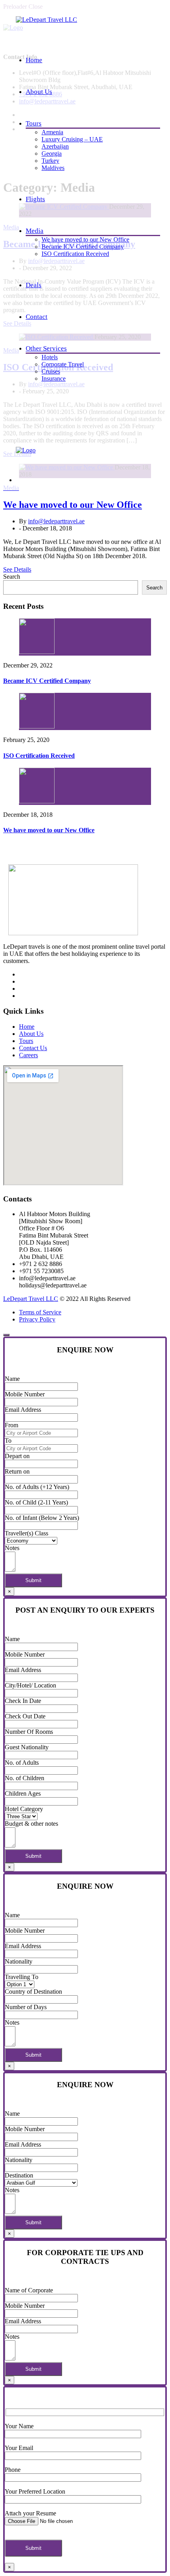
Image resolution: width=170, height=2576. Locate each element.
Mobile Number (25, 1394)
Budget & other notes (31, 1824)
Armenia (52, 132)
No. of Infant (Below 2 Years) (42, 1518)
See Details (17, 569)
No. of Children (25, 1778)
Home (34, 60)
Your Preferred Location (35, 2491)
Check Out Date (25, 1716)
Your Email (19, 2448)
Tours (34, 123)
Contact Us (33, 1048)
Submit (33, 1580)
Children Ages (23, 1793)
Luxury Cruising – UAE (72, 139)
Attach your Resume (30, 2513)
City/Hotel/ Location (30, 1685)
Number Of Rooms (29, 1732)
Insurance (54, 378)
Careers (28, 1055)
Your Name (19, 2426)
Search (12, 577)
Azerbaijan (55, 146)
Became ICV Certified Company (83, 247)
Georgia (52, 153)
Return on (17, 1471)
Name (12, 1379)
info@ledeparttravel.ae (56, 521)
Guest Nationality (27, 1747)
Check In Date (23, 1701)
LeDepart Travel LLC (31, 1299)
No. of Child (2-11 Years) (36, 1502)
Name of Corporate (29, 2290)
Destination (19, 2175)
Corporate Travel (63, 364)
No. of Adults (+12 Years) (37, 1487)
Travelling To (22, 1977)
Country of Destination (33, 1992)
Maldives (53, 168)
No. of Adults (22, 1763)
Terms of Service (40, 1312)
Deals (34, 285)
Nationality (19, 1961)
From (11, 1425)
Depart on (17, 1456)
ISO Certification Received (75, 254)
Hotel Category (24, 1809)
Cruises (51, 371)
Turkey (50, 161)
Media (35, 231)
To (8, 1441)
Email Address (23, 1410)
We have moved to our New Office (85, 239)
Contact (37, 317)
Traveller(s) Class (26, 1533)
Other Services (46, 348)
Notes (12, 1548)
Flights (35, 199)
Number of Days (26, 2007)
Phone (13, 2470)
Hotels (50, 357)
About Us (39, 92)
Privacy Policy (37, 1319)
